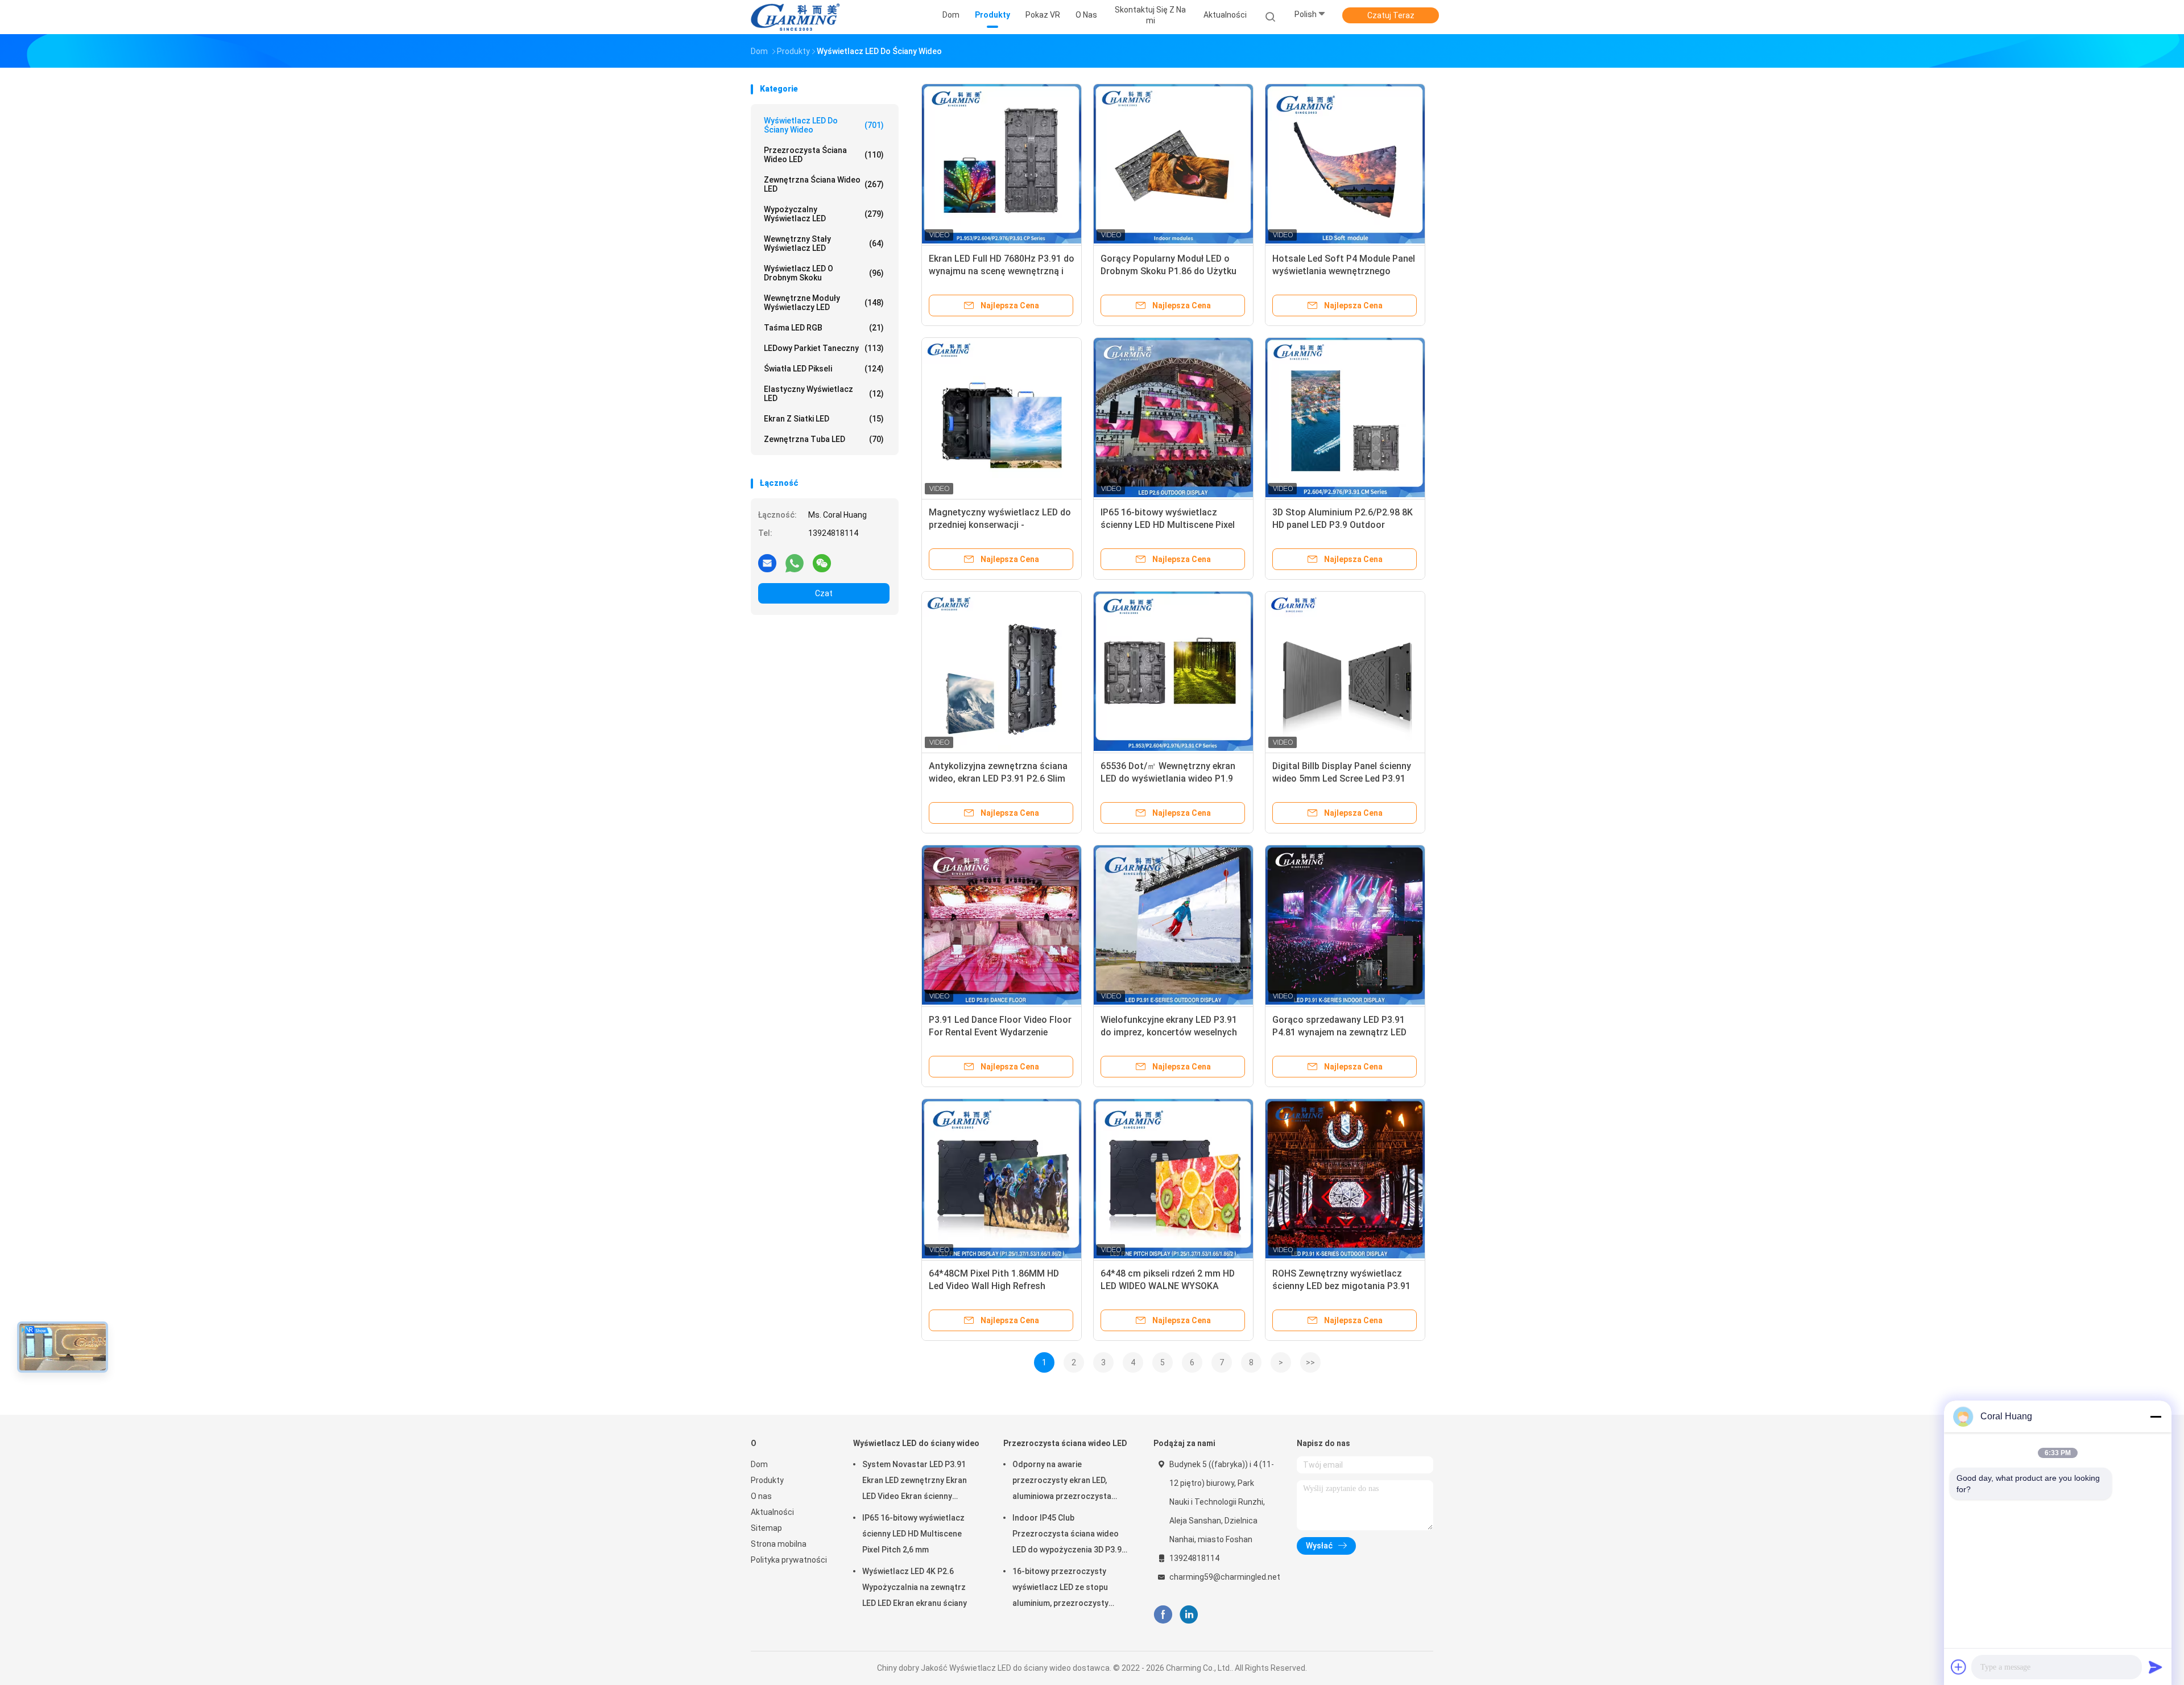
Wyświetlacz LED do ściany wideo (824, 125)
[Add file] (1959, 1667)
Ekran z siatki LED (824, 419)
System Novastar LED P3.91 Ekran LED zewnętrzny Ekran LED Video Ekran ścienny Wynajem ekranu (915, 1482)
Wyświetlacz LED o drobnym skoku (824, 273)
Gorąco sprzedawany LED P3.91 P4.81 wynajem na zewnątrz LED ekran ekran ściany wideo (1339, 1032)
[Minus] (2156, 1416)
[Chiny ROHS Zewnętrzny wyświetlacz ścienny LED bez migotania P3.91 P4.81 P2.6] (1345, 1179)
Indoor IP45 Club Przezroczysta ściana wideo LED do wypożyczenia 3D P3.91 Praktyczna (1069, 1535)
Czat (824, 593)
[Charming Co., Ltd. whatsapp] (795, 563)
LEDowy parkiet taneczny (824, 348)
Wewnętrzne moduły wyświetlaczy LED (824, 303)
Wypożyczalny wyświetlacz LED (824, 214)
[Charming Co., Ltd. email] (767, 563)
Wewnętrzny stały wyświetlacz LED (824, 243)
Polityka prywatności (789, 1560)
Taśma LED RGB (824, 328)
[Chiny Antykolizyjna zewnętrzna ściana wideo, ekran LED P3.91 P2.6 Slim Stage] (1002, 671)
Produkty (767, 1480)
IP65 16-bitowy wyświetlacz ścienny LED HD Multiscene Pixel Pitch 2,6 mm (1168, 525)
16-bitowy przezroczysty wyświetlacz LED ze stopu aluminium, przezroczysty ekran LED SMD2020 (1060, 1589)
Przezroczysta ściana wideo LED (824, 155)
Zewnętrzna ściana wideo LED (824, 184)
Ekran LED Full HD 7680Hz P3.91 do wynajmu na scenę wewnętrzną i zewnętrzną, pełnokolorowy (1002, 271)
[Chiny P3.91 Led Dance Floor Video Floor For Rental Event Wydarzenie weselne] (1002, 925)
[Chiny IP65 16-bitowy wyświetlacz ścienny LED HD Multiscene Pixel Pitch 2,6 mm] (1173, 418)
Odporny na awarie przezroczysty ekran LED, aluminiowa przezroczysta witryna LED (1062, 1482)
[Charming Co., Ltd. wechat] (822, 563)
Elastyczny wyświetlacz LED (824, 394)
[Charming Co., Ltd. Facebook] (1163, 1615)
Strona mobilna (779, 1544)
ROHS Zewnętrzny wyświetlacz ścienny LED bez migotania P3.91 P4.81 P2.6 (1341, 1286)
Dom (759, 1464)
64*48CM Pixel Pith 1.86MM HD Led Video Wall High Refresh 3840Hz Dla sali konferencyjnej (994, 1286)
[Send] (2156, 1667)
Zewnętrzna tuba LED (824, 439)
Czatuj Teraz (1391, 15)
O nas (761, 1496)
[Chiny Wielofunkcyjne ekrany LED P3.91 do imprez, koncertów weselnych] (1173, 925)
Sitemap (766, 1528)
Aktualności (772, 1512)
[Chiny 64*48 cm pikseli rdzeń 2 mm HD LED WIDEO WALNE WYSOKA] (1173, 1179)
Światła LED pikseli (824, 369)
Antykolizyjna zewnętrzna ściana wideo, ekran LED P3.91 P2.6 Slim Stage (998, 779)
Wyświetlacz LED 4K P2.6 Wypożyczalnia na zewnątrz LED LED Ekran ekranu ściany (915, 1587)
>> (1310, 1362)
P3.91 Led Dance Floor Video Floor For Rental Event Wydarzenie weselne (1000, 1032)
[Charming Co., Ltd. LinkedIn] (1189, 1615)
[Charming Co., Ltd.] (795, 17)
